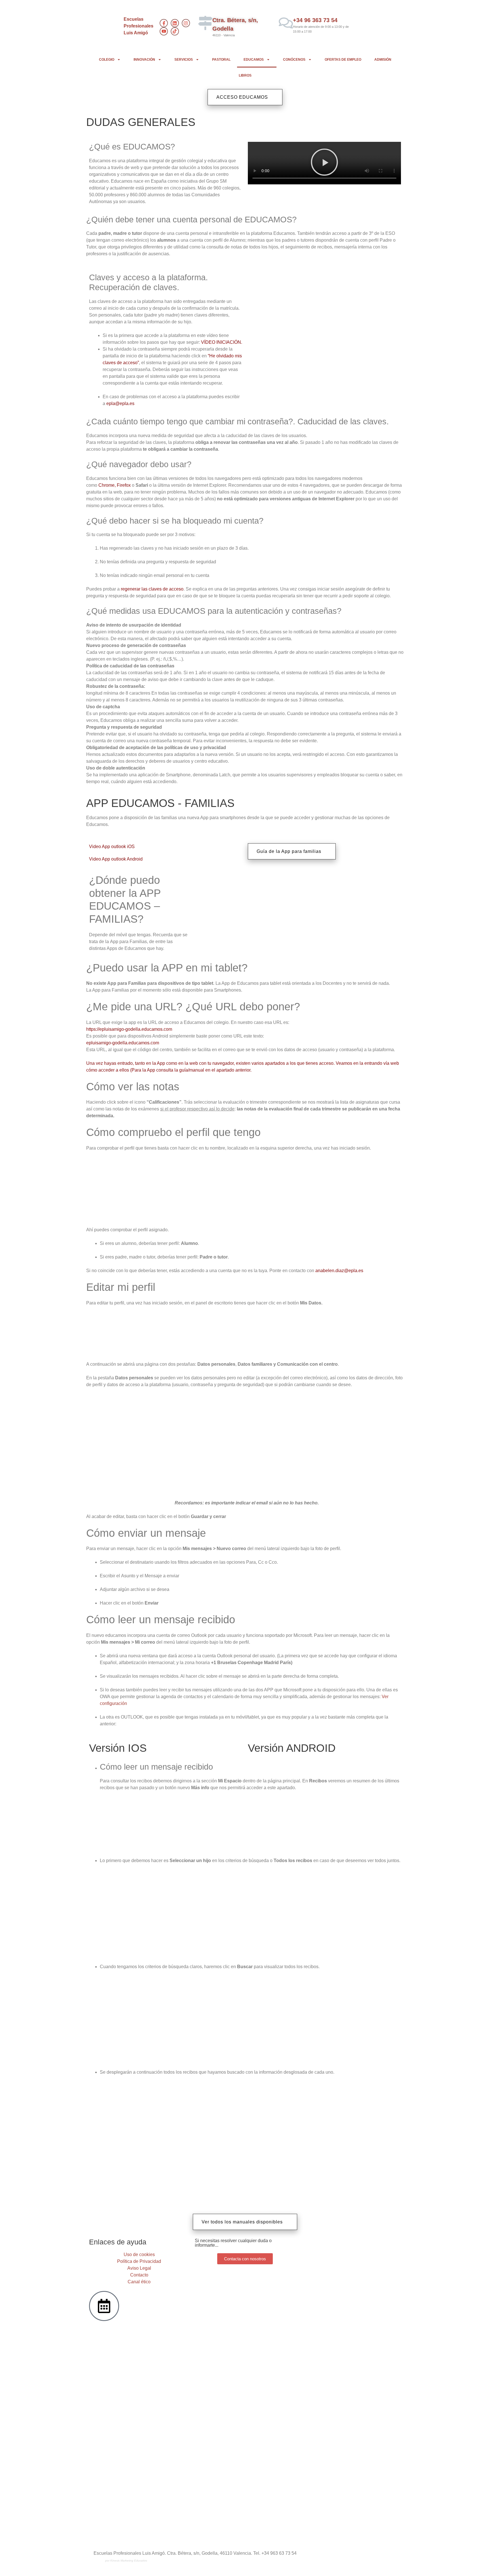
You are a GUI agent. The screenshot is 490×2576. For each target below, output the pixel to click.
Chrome (106, 485)
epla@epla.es (120, 403)
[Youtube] (164, 31)
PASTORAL (221, 60)
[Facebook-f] (164, 23)
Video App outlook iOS (112, 847)
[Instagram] (186, 23)
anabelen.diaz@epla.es (339, 1271)
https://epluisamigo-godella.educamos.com (129, 1029)
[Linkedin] (175, 23)
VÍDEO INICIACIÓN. (222, 342)
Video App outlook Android (116, 859)
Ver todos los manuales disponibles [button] (242, 2222)
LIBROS (245, 75)
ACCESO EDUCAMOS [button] (242, 97)
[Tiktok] (175, 31)
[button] (324, 163)
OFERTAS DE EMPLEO (343, 60)
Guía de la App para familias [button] (289, 851)
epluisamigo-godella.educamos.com (123, 1043)
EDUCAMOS (254, 60)
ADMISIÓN (383, 60)
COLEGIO (107, 60)
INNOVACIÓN (144, 60)
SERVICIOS (184, 60)
